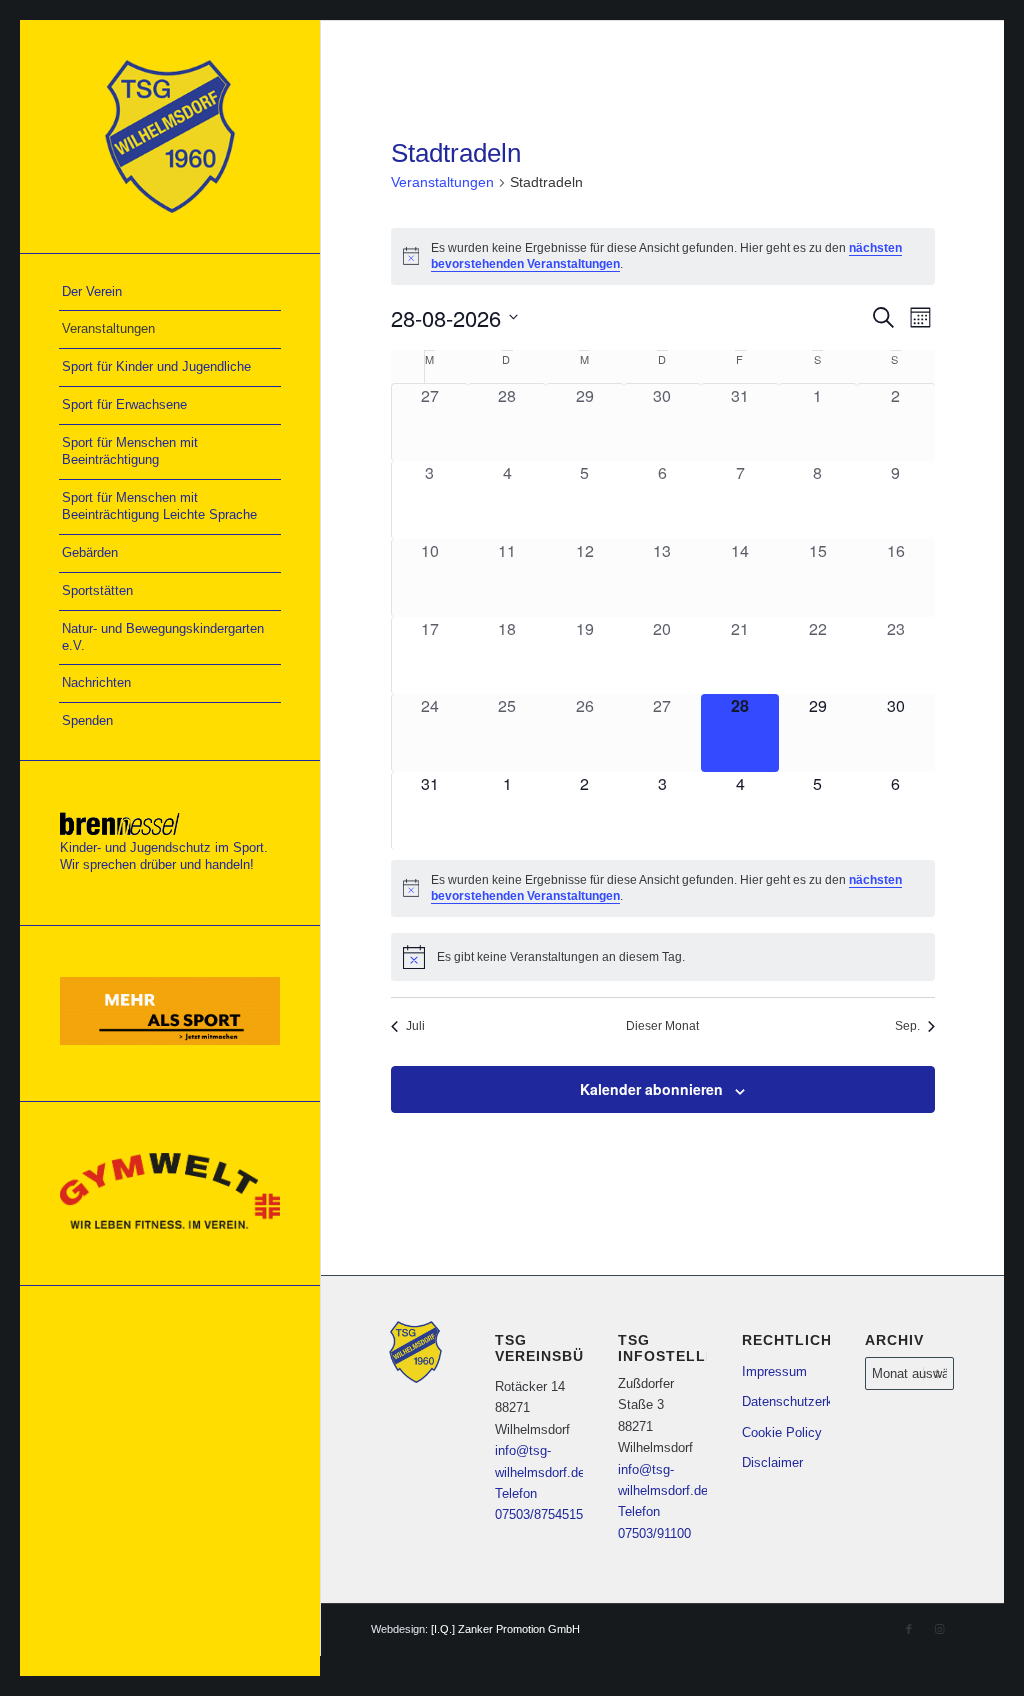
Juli (415, 1026)
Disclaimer (772, 1462)
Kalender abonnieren (651, 1089)
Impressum (774, 1371)
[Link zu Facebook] (909, 1629)
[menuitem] (170, 293)
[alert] (663, 888)
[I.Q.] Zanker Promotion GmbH (505, 1629)
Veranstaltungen (442, 182)
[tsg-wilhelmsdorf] (170, 136)
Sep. (907, 1026)
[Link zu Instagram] (939, 1629)
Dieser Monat (662, 1026)
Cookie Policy (782, 1432)
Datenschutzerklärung (786, 1401)
